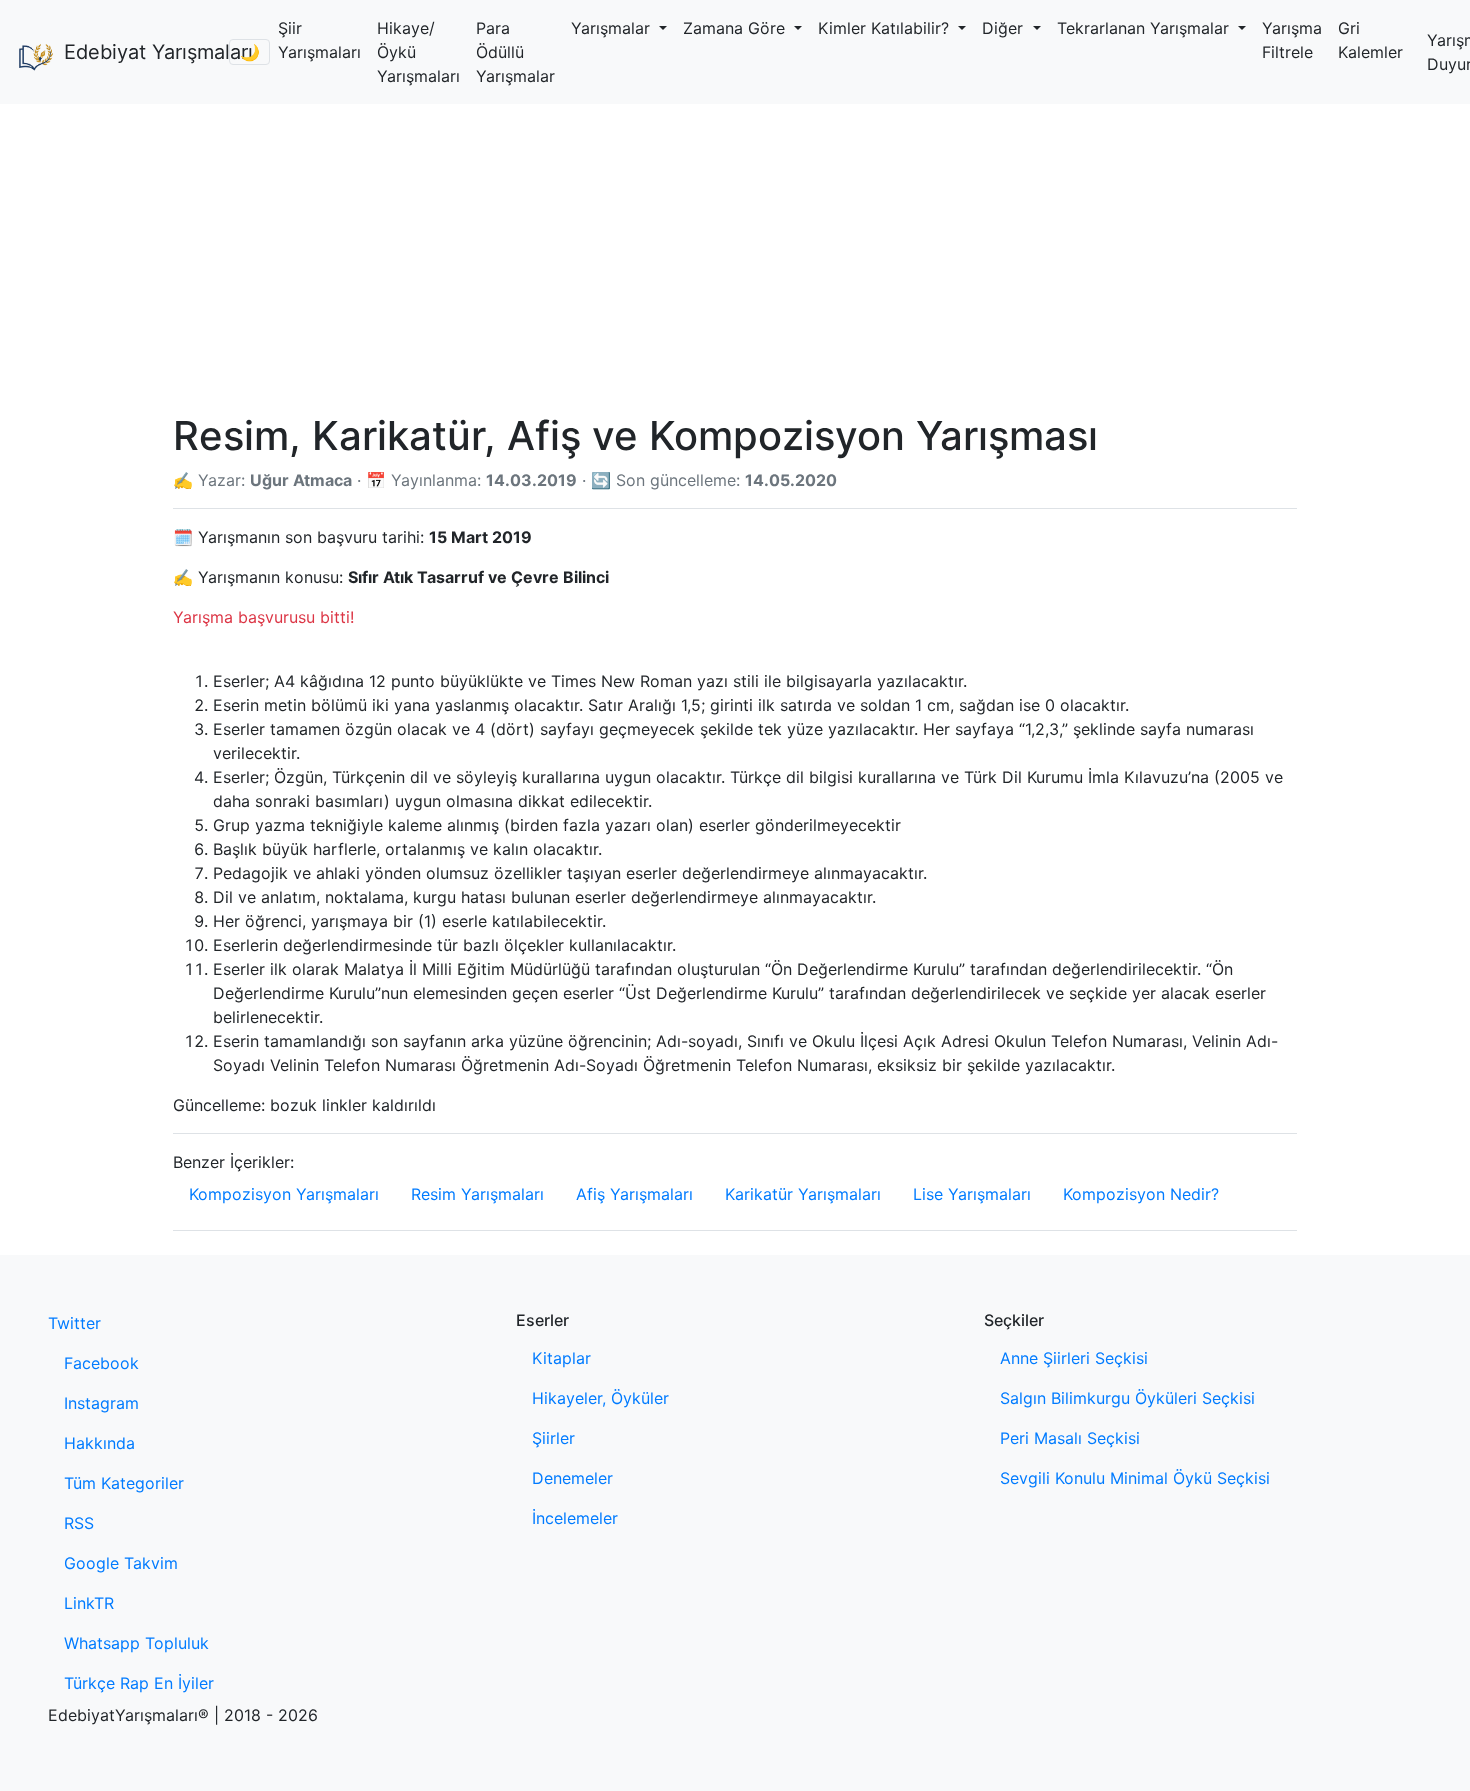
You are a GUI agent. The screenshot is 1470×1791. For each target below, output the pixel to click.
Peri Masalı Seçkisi (1070, 1438)
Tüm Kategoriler (124, 1483)
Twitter (74, 1323)
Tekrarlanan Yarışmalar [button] (1145, 28)
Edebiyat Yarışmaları (138, 52)
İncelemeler (575, 1518)
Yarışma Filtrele (1292, 40)
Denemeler (572, 1478)
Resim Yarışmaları (477, 1194)
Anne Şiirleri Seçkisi (1074, 1358)
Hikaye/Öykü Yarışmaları (418, 52)
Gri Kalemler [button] (1370, 40)
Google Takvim (121, 1563)
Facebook (101, 1363)
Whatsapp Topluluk (136, 1643)
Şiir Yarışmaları (319, 40)
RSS (79, 1523)
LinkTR (89, 1603)
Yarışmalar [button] (613, 28)
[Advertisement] (735, 254)
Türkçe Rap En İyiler (139, 1683)
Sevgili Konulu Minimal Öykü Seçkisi (1135, 1478)
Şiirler (553, 1438)
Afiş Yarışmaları (634, 1194)
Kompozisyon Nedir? (1141, 1194)
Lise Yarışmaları (972, 1194)
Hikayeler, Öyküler (600, 1398)
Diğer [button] (1005, 28)
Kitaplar (561, 1358)
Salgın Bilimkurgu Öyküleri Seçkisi (1127, 1398)
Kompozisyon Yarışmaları (284, 1194)
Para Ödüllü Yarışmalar (515, 52)
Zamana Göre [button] (736, 28)
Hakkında (99, 1443)
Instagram (101, 1403)
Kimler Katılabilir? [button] (886, 28)
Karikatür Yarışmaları (803, 1194)
